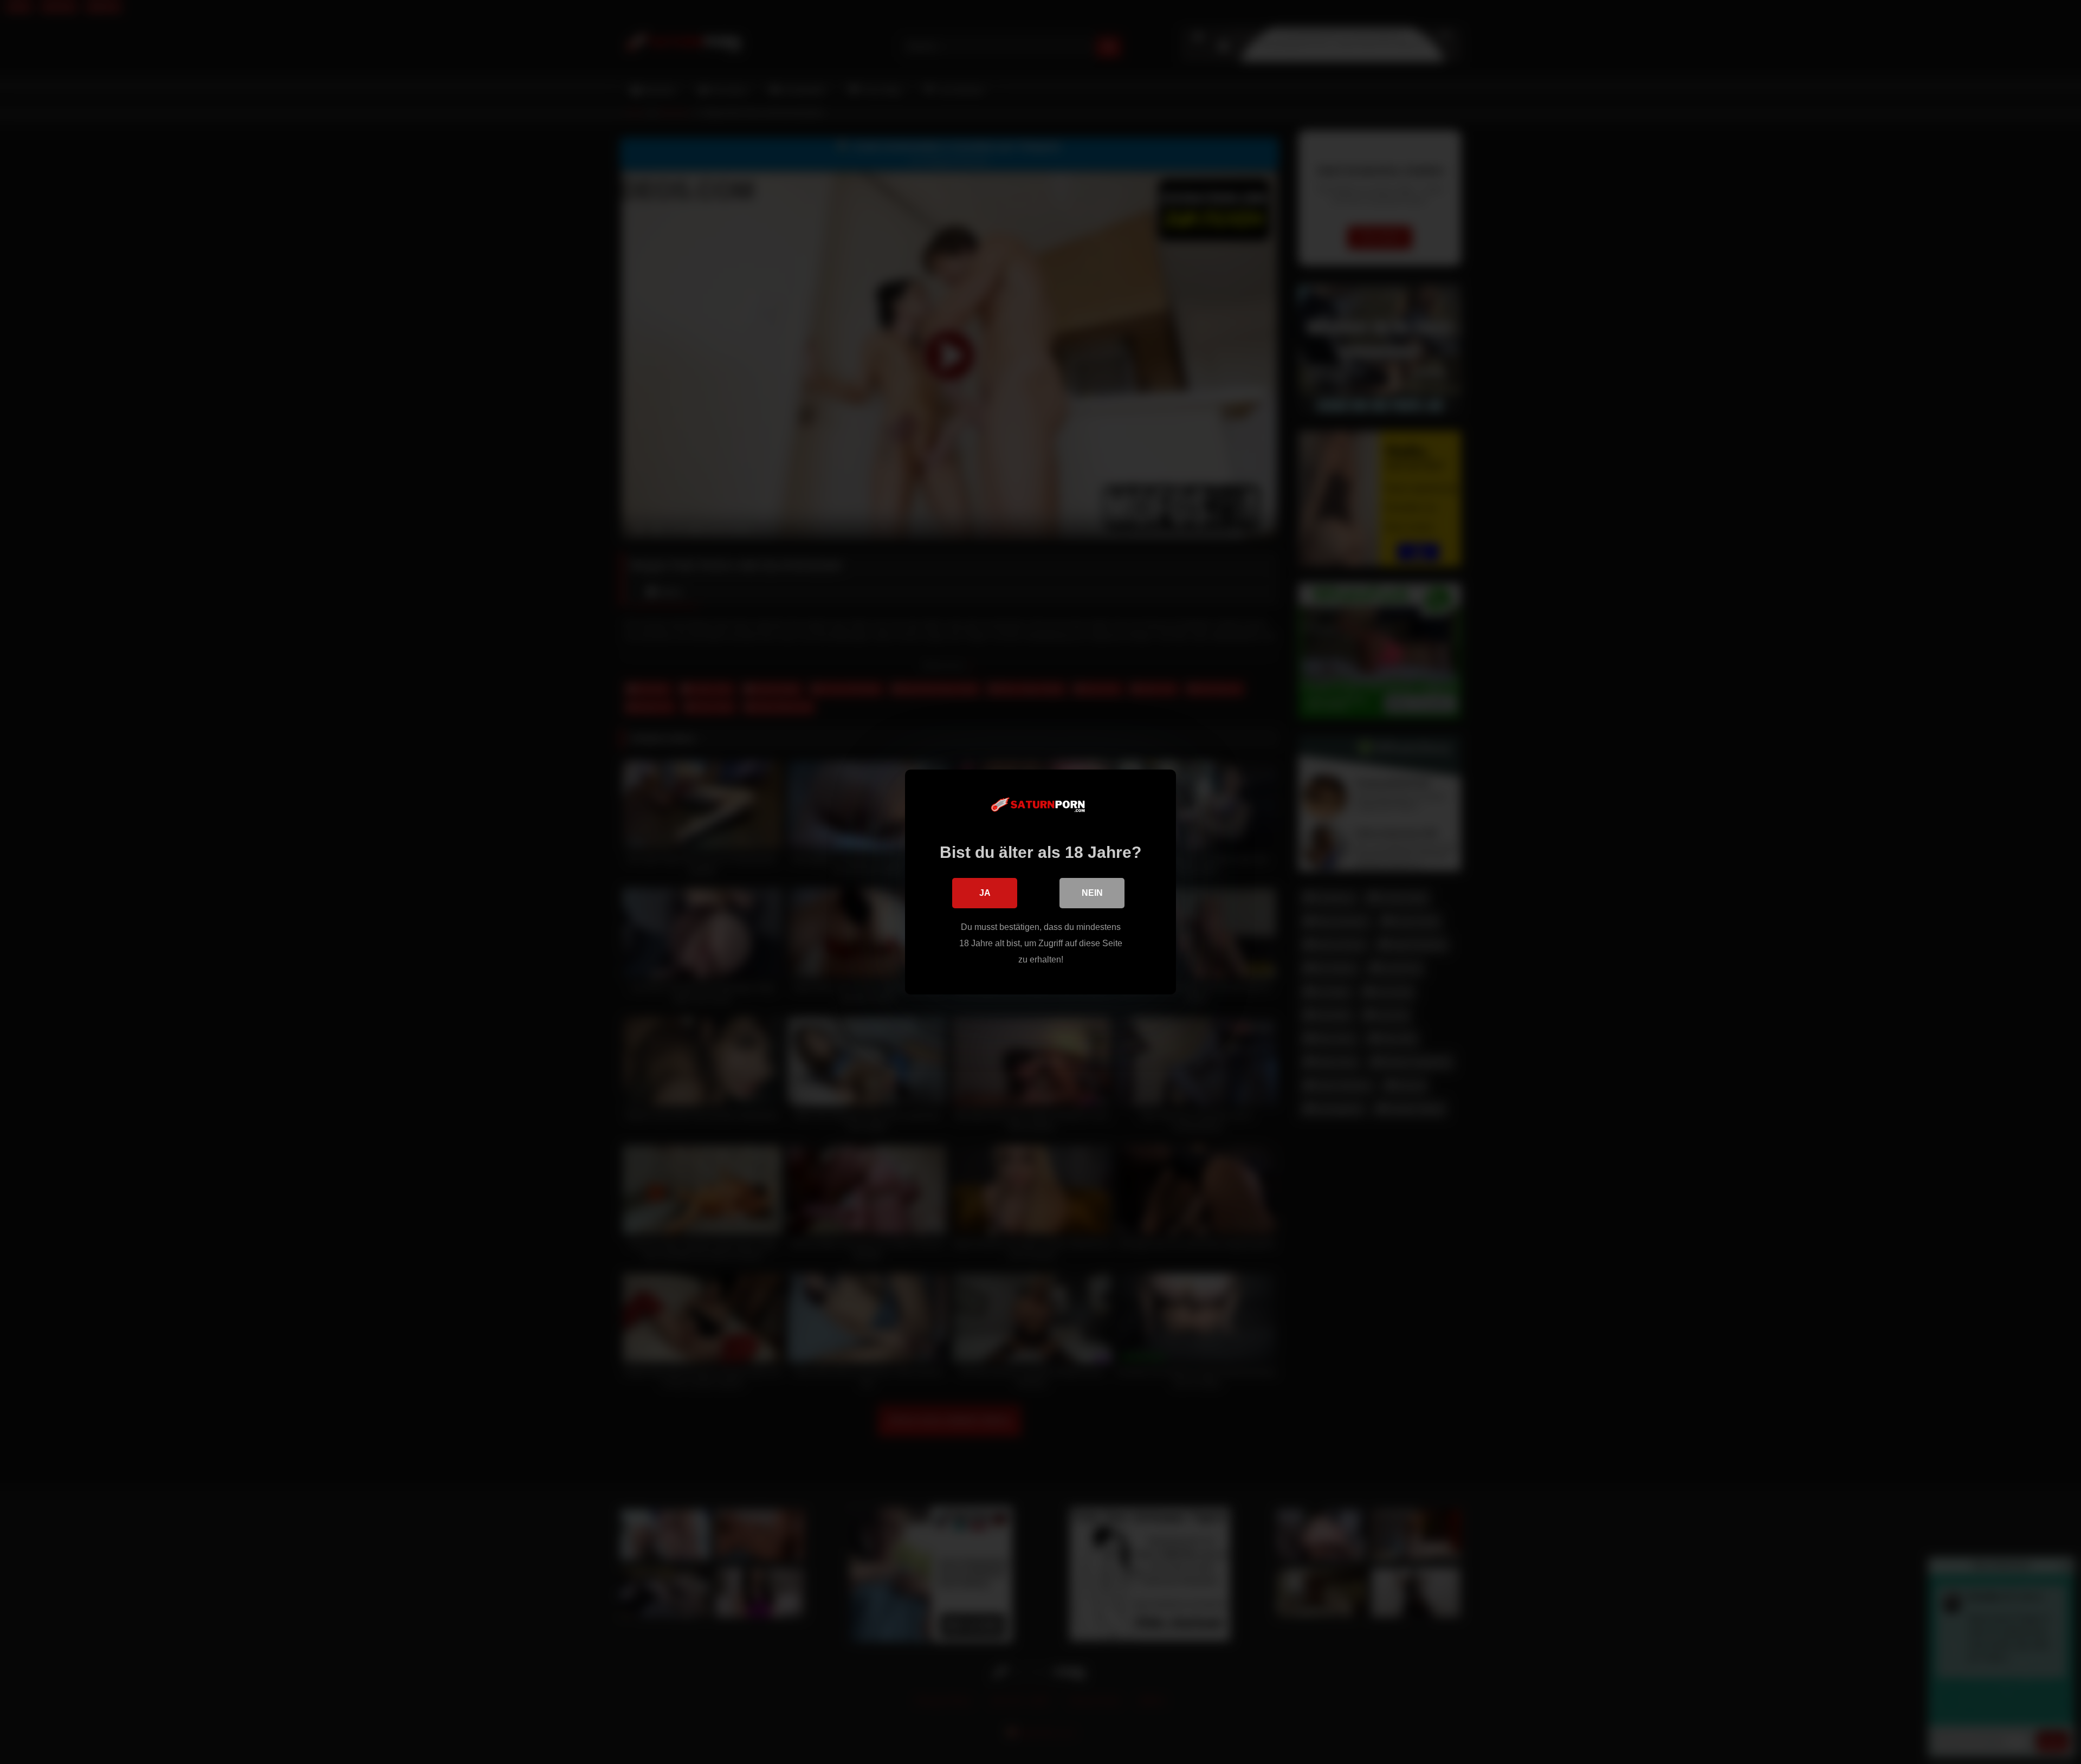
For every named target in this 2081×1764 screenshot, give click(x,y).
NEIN (1092, 893)
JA (985, 893)
